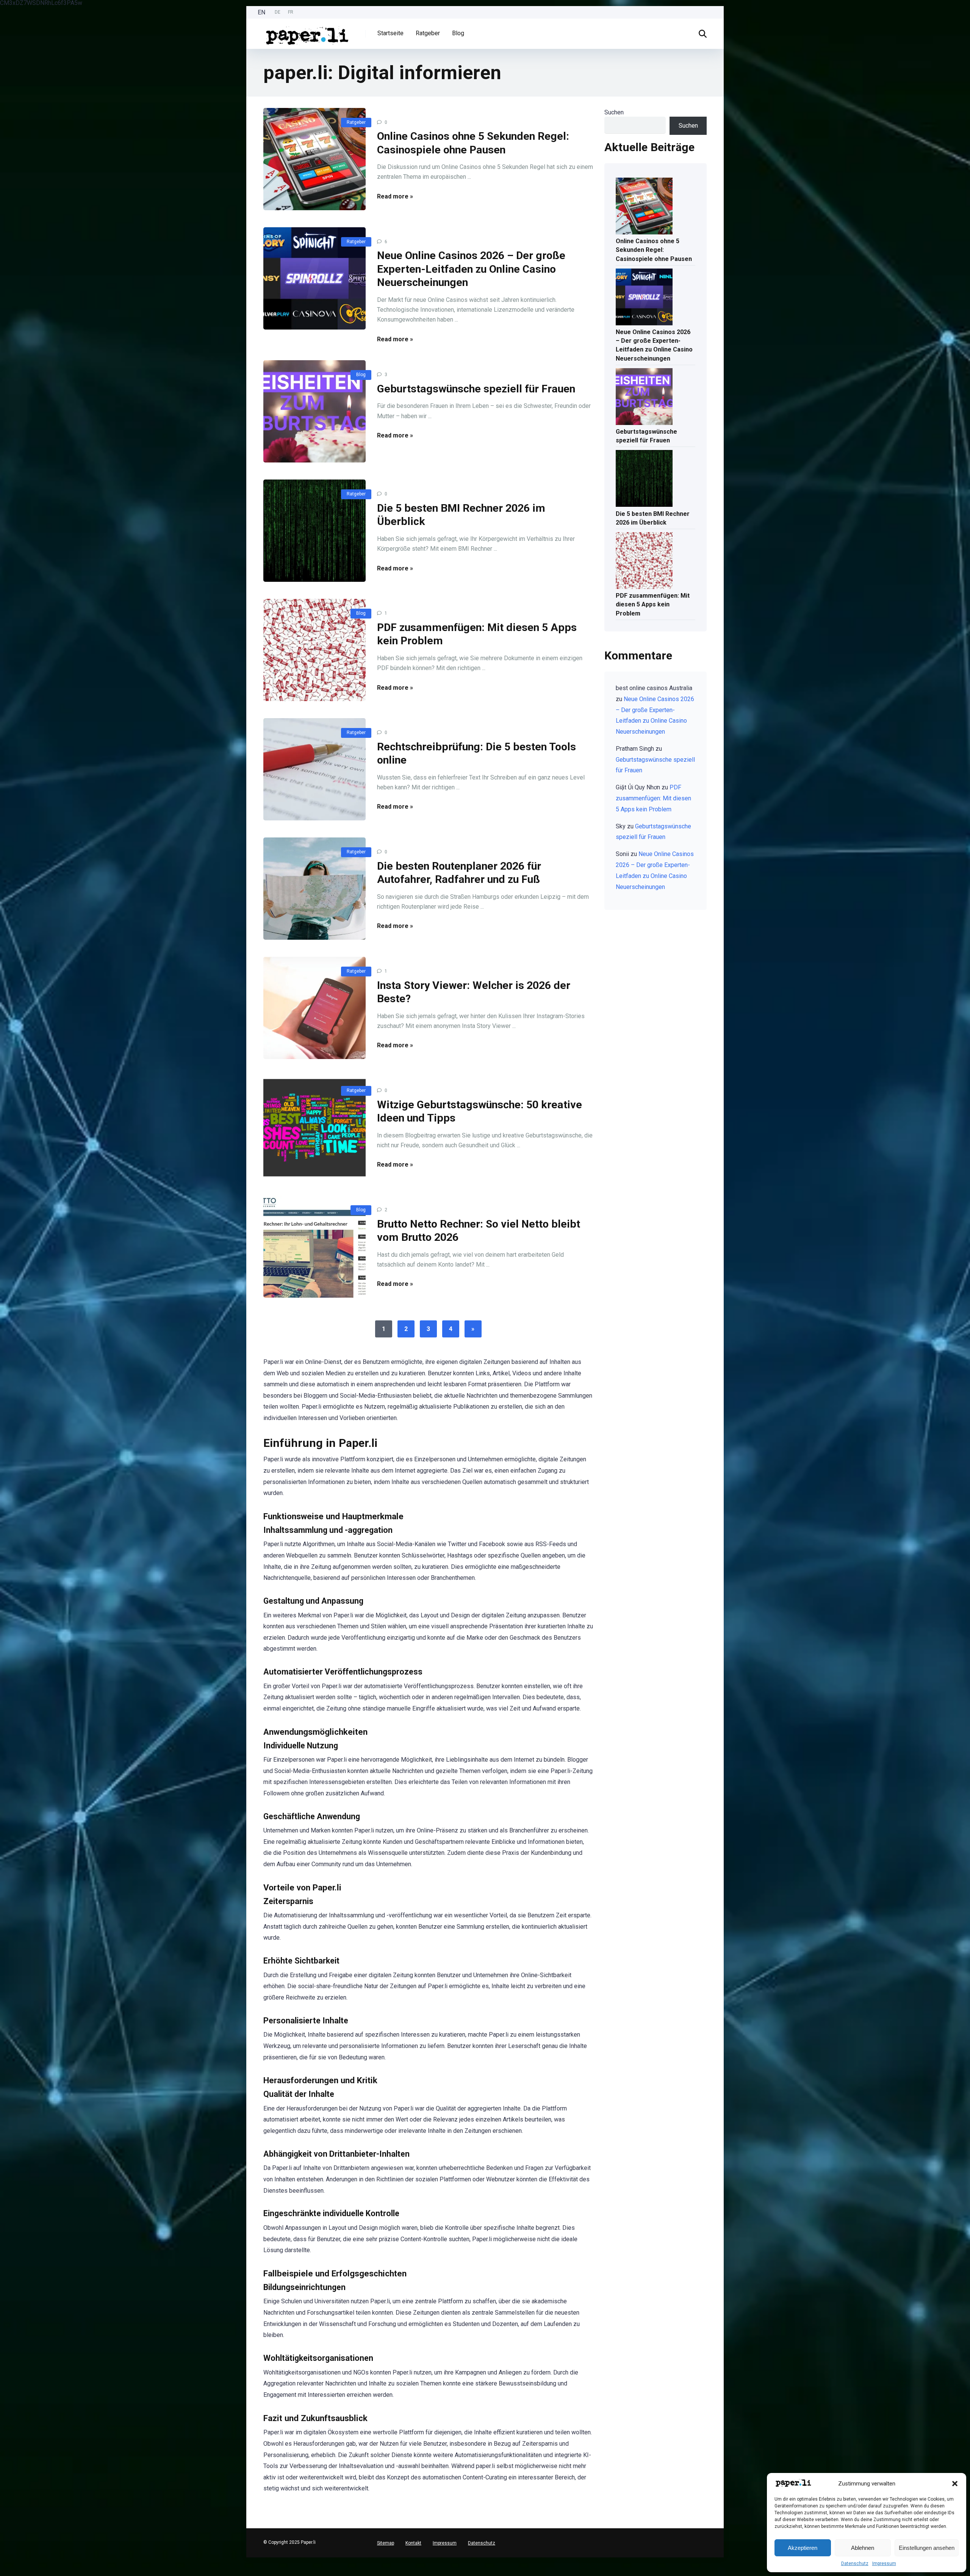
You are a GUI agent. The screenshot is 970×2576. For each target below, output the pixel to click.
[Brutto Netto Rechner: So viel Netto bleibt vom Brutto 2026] (314, 1247)
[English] (4, 2566)
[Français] (4, 2572)
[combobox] (4, 2567)
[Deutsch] (4, 2560)
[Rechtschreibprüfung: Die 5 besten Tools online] (314, 769)
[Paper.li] (307, 33)
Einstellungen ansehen (927, 2548)
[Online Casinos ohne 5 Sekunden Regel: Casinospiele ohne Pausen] (314, 159)
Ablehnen (863, 2548)
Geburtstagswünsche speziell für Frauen (476, 389)
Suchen (614, 112)
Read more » (395, 196)
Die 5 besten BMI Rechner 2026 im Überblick (653, 518)
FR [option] (291, 12)
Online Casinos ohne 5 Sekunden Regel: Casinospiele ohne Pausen (654, 250)
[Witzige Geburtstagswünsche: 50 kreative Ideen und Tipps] (314, 1127)
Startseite (390, 33)
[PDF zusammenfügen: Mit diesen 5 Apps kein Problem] (314, 650)
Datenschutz (855, 2564)
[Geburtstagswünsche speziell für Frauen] (314, 411)
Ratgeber (428, 33)
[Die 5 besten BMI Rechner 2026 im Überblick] (314, 531)
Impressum (884, 2564)
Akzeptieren (803, 2548)
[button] (955, 2484)
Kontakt (413, 2543)
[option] (278, 12)
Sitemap (386, 2543)
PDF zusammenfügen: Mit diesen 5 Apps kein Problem (653, 604)
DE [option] (278, 12)
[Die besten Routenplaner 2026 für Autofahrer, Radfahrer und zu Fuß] (314, 889)
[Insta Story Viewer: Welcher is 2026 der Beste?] (314, 1008)
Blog (458, 33)
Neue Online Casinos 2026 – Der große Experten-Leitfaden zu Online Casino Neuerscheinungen (471, 269)
